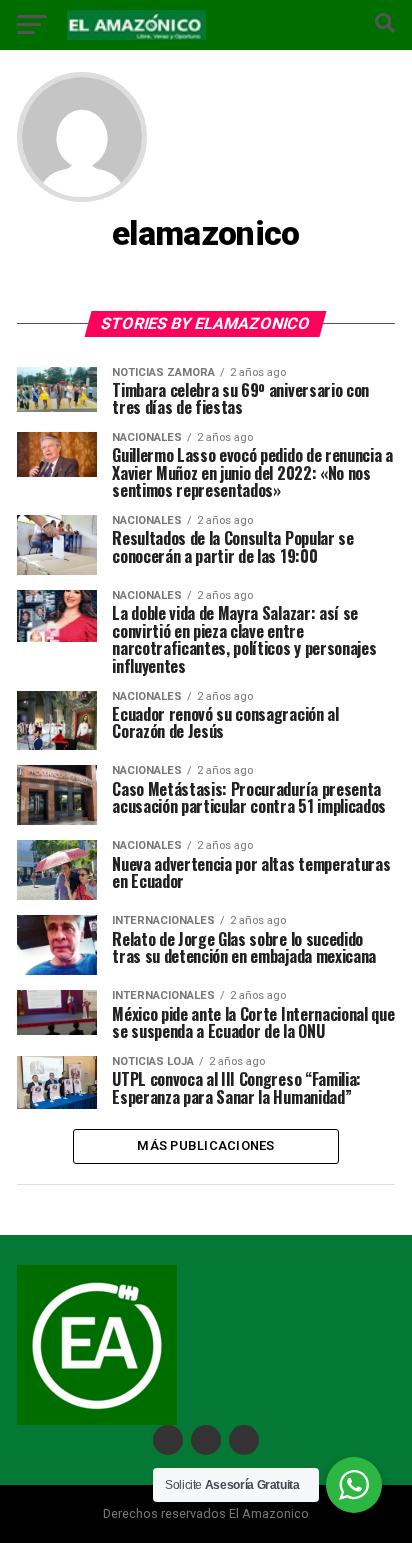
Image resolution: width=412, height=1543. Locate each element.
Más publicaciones (205, 1145)
